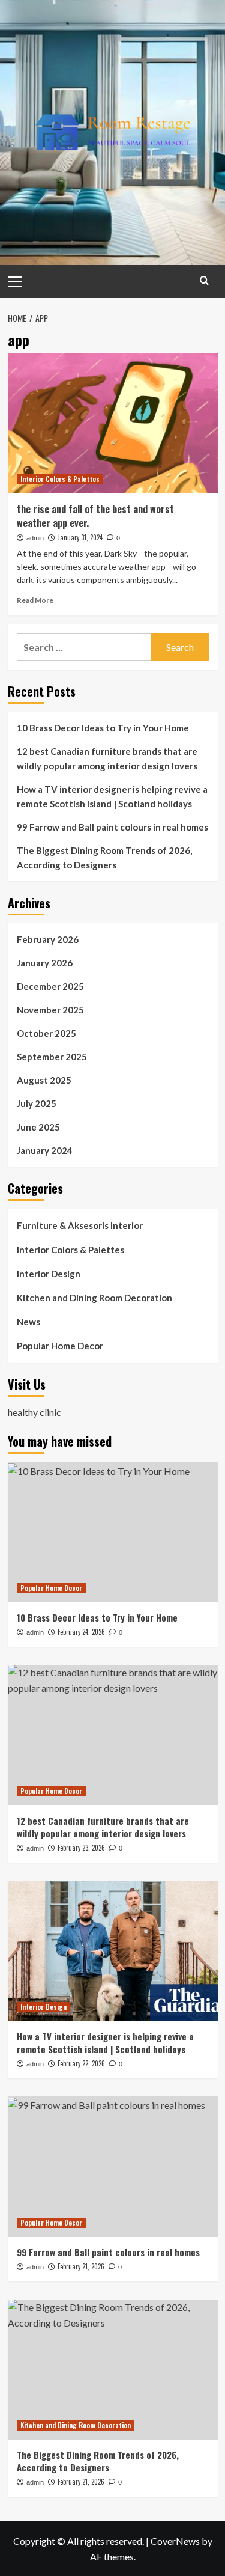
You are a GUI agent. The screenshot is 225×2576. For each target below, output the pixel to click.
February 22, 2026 (81, 2063)
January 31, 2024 (80, 537)
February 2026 (48, 939)
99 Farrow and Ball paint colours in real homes (112, 827)
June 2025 (38, 1127)
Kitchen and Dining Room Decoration (94, 1298)
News (28, 1322)
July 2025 (37, 1103)
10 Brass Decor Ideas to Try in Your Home (103, 728)
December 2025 (50, 986)
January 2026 (45, 963)
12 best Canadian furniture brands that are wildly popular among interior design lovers (107, 758)
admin (35, 538)
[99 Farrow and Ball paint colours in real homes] (113, 2166)
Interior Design (49, 1274)
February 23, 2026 (81, 1848)
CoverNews (175, 2541)
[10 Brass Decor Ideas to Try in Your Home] (113, 1532)
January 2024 (45, 1150)
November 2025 (50, 1010)
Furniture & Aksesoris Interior (80, 1225)
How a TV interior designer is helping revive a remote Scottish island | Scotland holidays (112, 796)
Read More (35, 600)
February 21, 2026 (81, 2266)
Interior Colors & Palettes (60, 479)
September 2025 (52, 1057)
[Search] (204, 280)
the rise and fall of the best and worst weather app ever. (95, 516)
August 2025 (44, 1080)
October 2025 (46, 1033)
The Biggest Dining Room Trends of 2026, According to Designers (104, 858)
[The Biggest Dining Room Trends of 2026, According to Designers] (113, 2370)
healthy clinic (34, 1412)
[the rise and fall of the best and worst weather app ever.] (113, 423)
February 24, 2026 (81, 1632)
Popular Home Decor (60, 1346)
